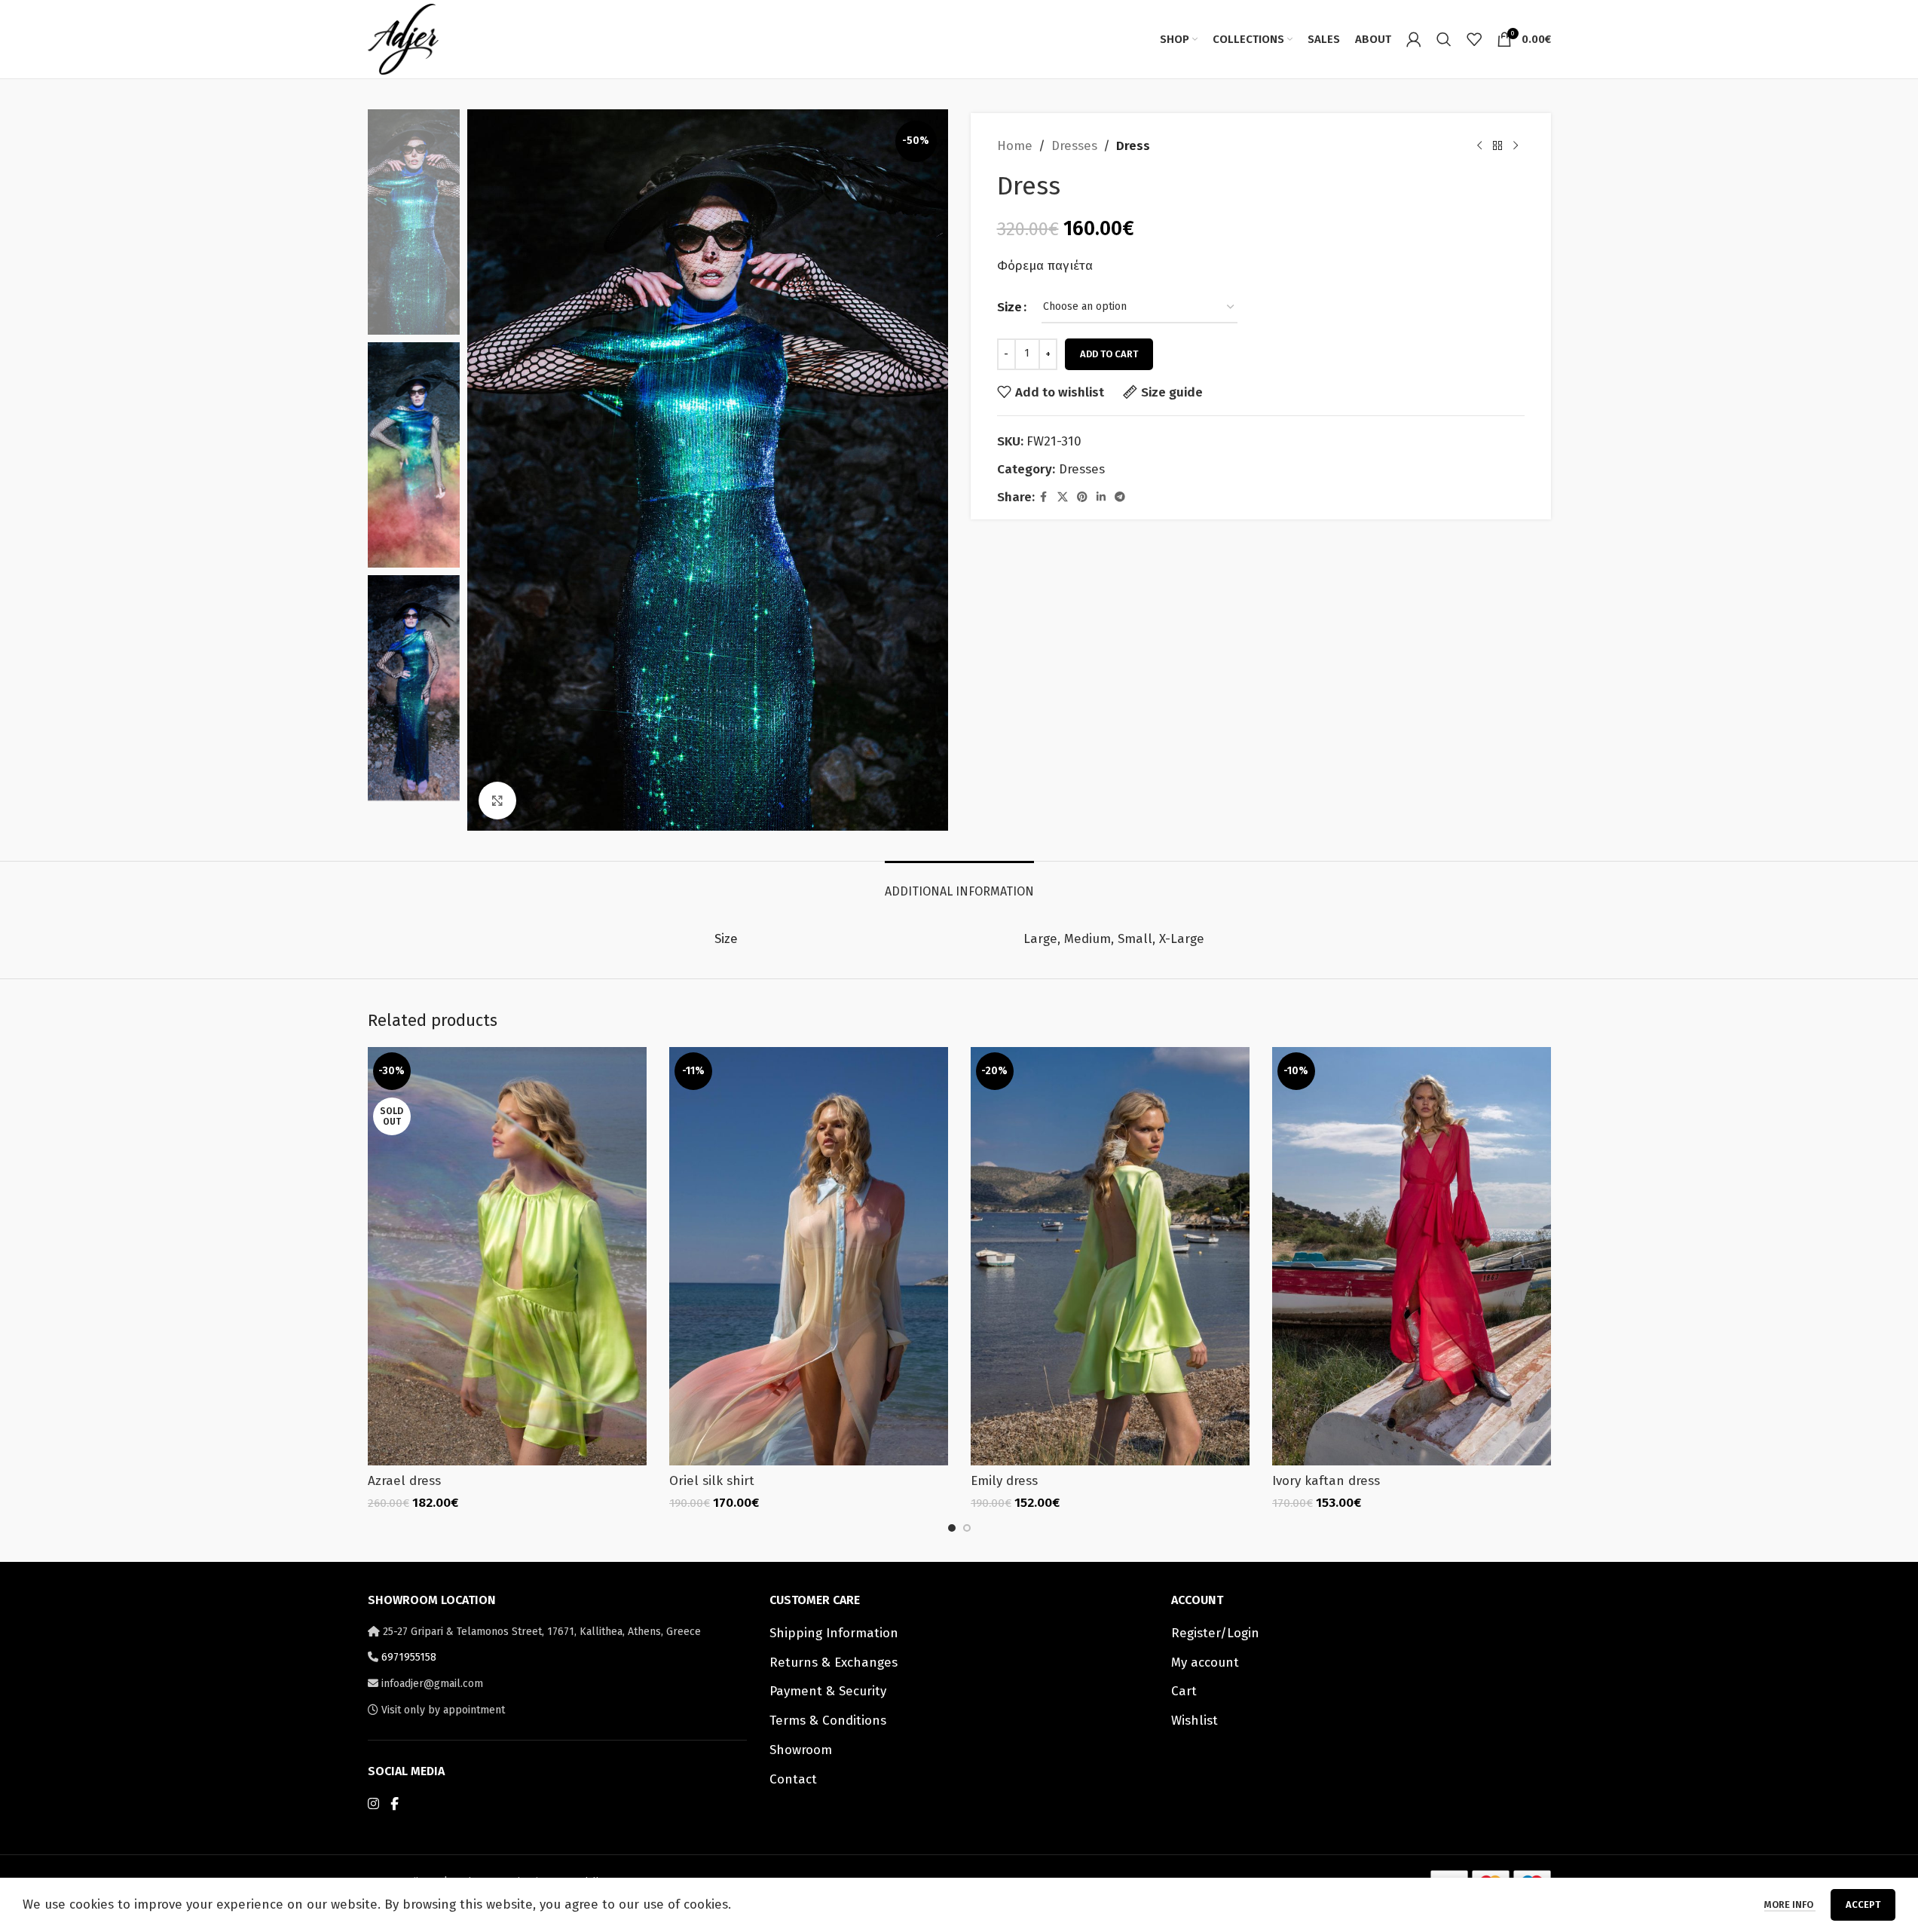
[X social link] (1063, 498)
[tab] (959, 884)
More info (1790, 1904)
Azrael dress (404, 1481)
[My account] (1414, 39)
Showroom (801, 1750)
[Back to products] (1497, 146)
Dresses (1074, 146)
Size (1009, 307)
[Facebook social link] (1044, 498)
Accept (1863, 1904)
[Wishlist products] (1474, 39)
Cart (1184, 1691)
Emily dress (1004, 1481)
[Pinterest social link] (1082, 498)
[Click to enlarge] (497, 801)
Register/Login (1215, 1633)
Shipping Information (834, 1633)
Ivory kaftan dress (1326, 1481)
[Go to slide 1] (952, 1528)
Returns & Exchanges (834, 1663)
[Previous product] (1479, 146)
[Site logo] (403, 38)
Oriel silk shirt (712, 1481)
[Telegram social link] (1120, 498)
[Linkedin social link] (1101, 498)
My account (1205, 1663)
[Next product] (1516, 146)
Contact (793, 1779)
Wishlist (1195, 1721)
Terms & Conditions (828, 1721)
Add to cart (1109, 354)
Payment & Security (828, 1691)
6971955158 (409, 1657)
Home (1015, 146)
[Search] (1444, 39)
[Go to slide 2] (967, 1528)
